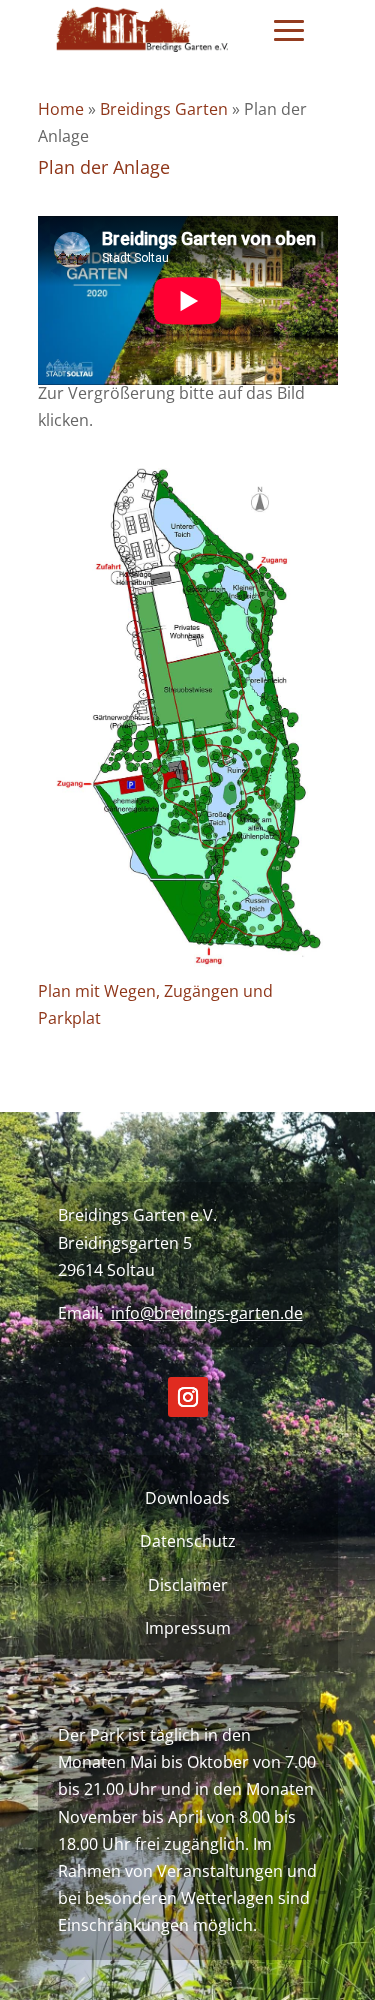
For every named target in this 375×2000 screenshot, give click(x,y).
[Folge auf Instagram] (188, 1397)
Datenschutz (188, 1541)
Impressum (188, 1628)
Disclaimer (188, 1585)
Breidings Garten (164, 109)
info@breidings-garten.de (207, 1313)
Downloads (187, 1498)
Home (61, 109)
